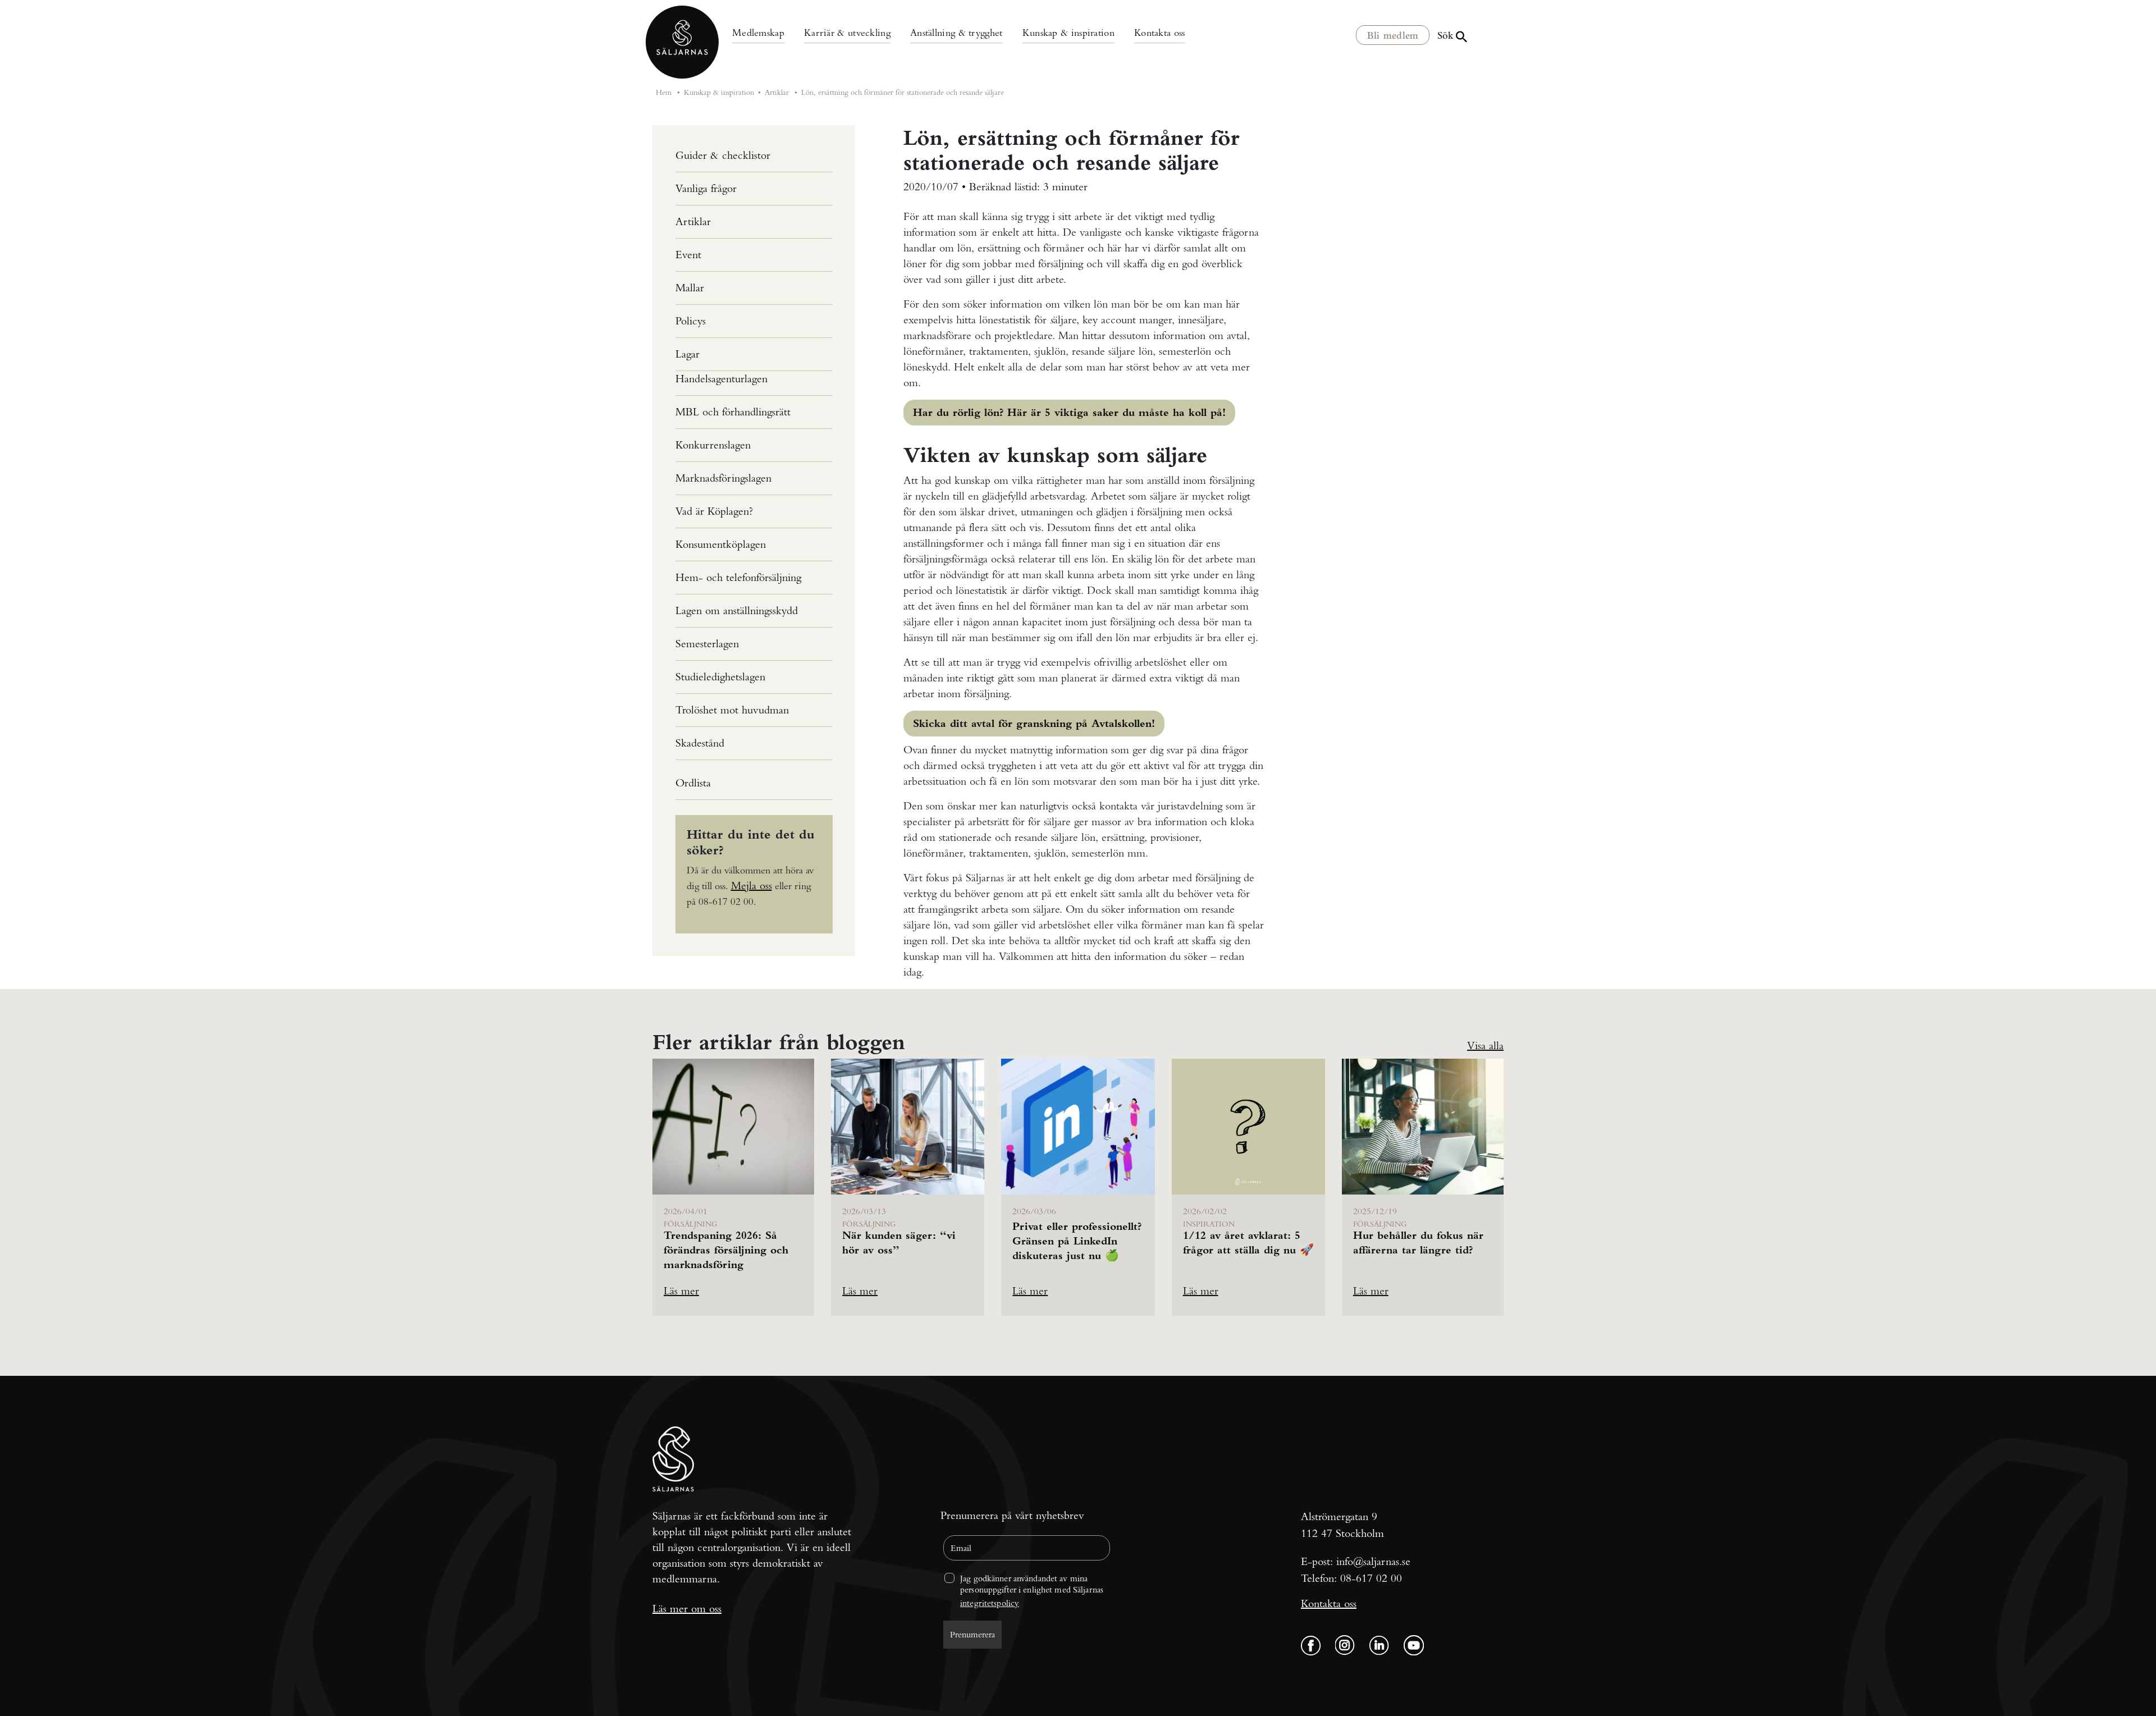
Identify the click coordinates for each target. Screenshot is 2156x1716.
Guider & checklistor (723, 155)
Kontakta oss (1160, 32)
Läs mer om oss (687, 1609)
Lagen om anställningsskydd (737, 610)
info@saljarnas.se (1373, 1561)
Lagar (688, 354)
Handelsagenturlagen (721, 379)
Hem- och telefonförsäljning (738, 577)
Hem (664, 92)
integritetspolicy (990, 1603)
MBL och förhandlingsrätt (733, 412)
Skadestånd (700, 743)
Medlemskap (758, 32)
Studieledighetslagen (720, 677)
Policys (691, 321)
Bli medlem (1393, 35)
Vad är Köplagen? (714, 511)
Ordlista (693, 783)
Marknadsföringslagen (723, 478)
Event (688, 255)
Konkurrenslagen (713, 445)
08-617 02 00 (1371, 1578)
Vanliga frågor (706, 188)
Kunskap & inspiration (1068, 32)
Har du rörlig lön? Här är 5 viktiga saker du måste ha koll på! (1069, 412)
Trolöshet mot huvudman (732, 710)
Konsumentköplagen (721, 544)
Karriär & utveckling (847, 32)
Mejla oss (752, 886)
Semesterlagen (707, 644)
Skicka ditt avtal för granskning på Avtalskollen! (1034, 723)
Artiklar (777, 92)
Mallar (690, 288)
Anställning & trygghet (956, 32)
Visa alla (1485, 1045)
